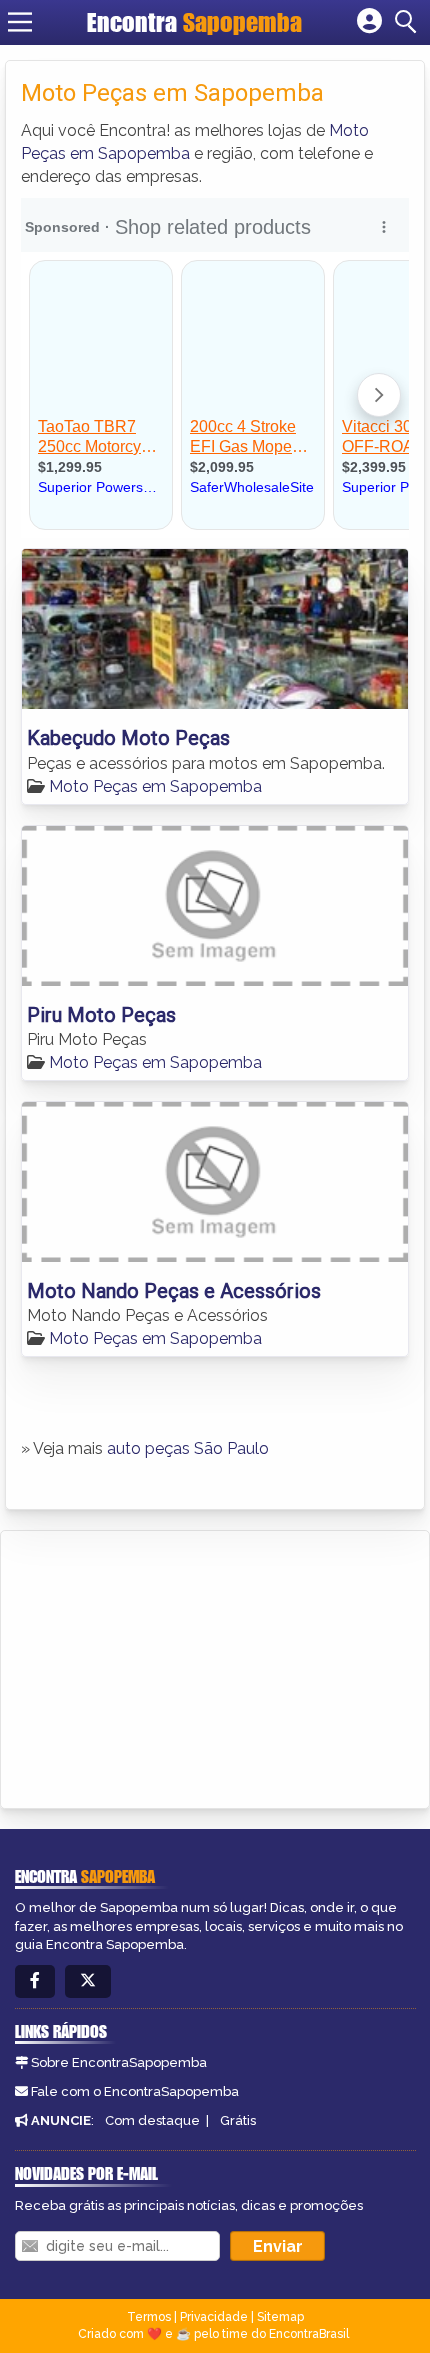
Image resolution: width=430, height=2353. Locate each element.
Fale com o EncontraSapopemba (135, 2091)
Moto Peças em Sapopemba (155, 786)
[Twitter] (88, 1981)
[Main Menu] (20, 22)
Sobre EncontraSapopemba (119, 2062)
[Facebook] (35, 1981)
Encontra (194, 22)
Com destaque (152, 2120)
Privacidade (214, 2317)
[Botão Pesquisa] (409, 22)
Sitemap (280, 2317)
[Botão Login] (369, 22)
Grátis (238, 2120)
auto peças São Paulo (188, 1448)
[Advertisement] (166, 1666)
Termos (149, 2317)
